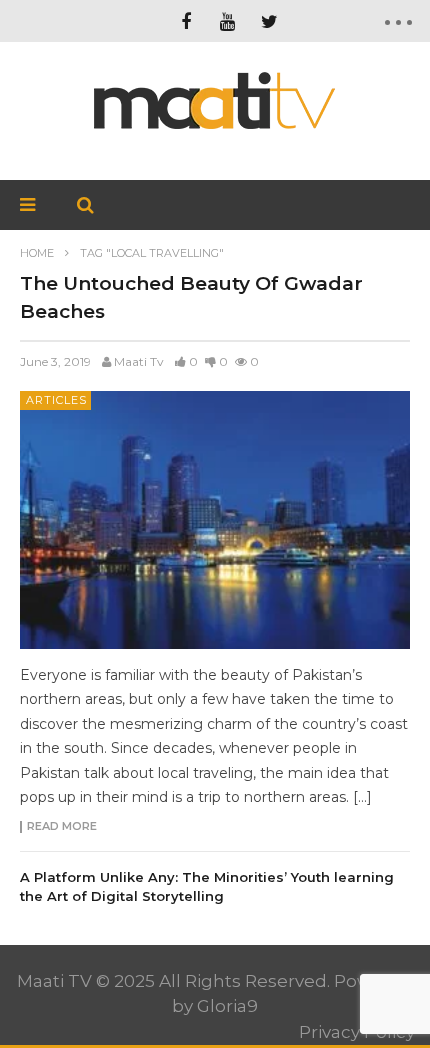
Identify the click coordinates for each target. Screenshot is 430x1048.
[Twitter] (270, 21)
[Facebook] (186, 21)
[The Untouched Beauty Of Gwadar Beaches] (215, 519)
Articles (56, 400)
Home (37, 253)
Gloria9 (227, 1006)
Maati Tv (139, 361)
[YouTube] (228, 21)
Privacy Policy (357, 1032)
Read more (62, 827)
